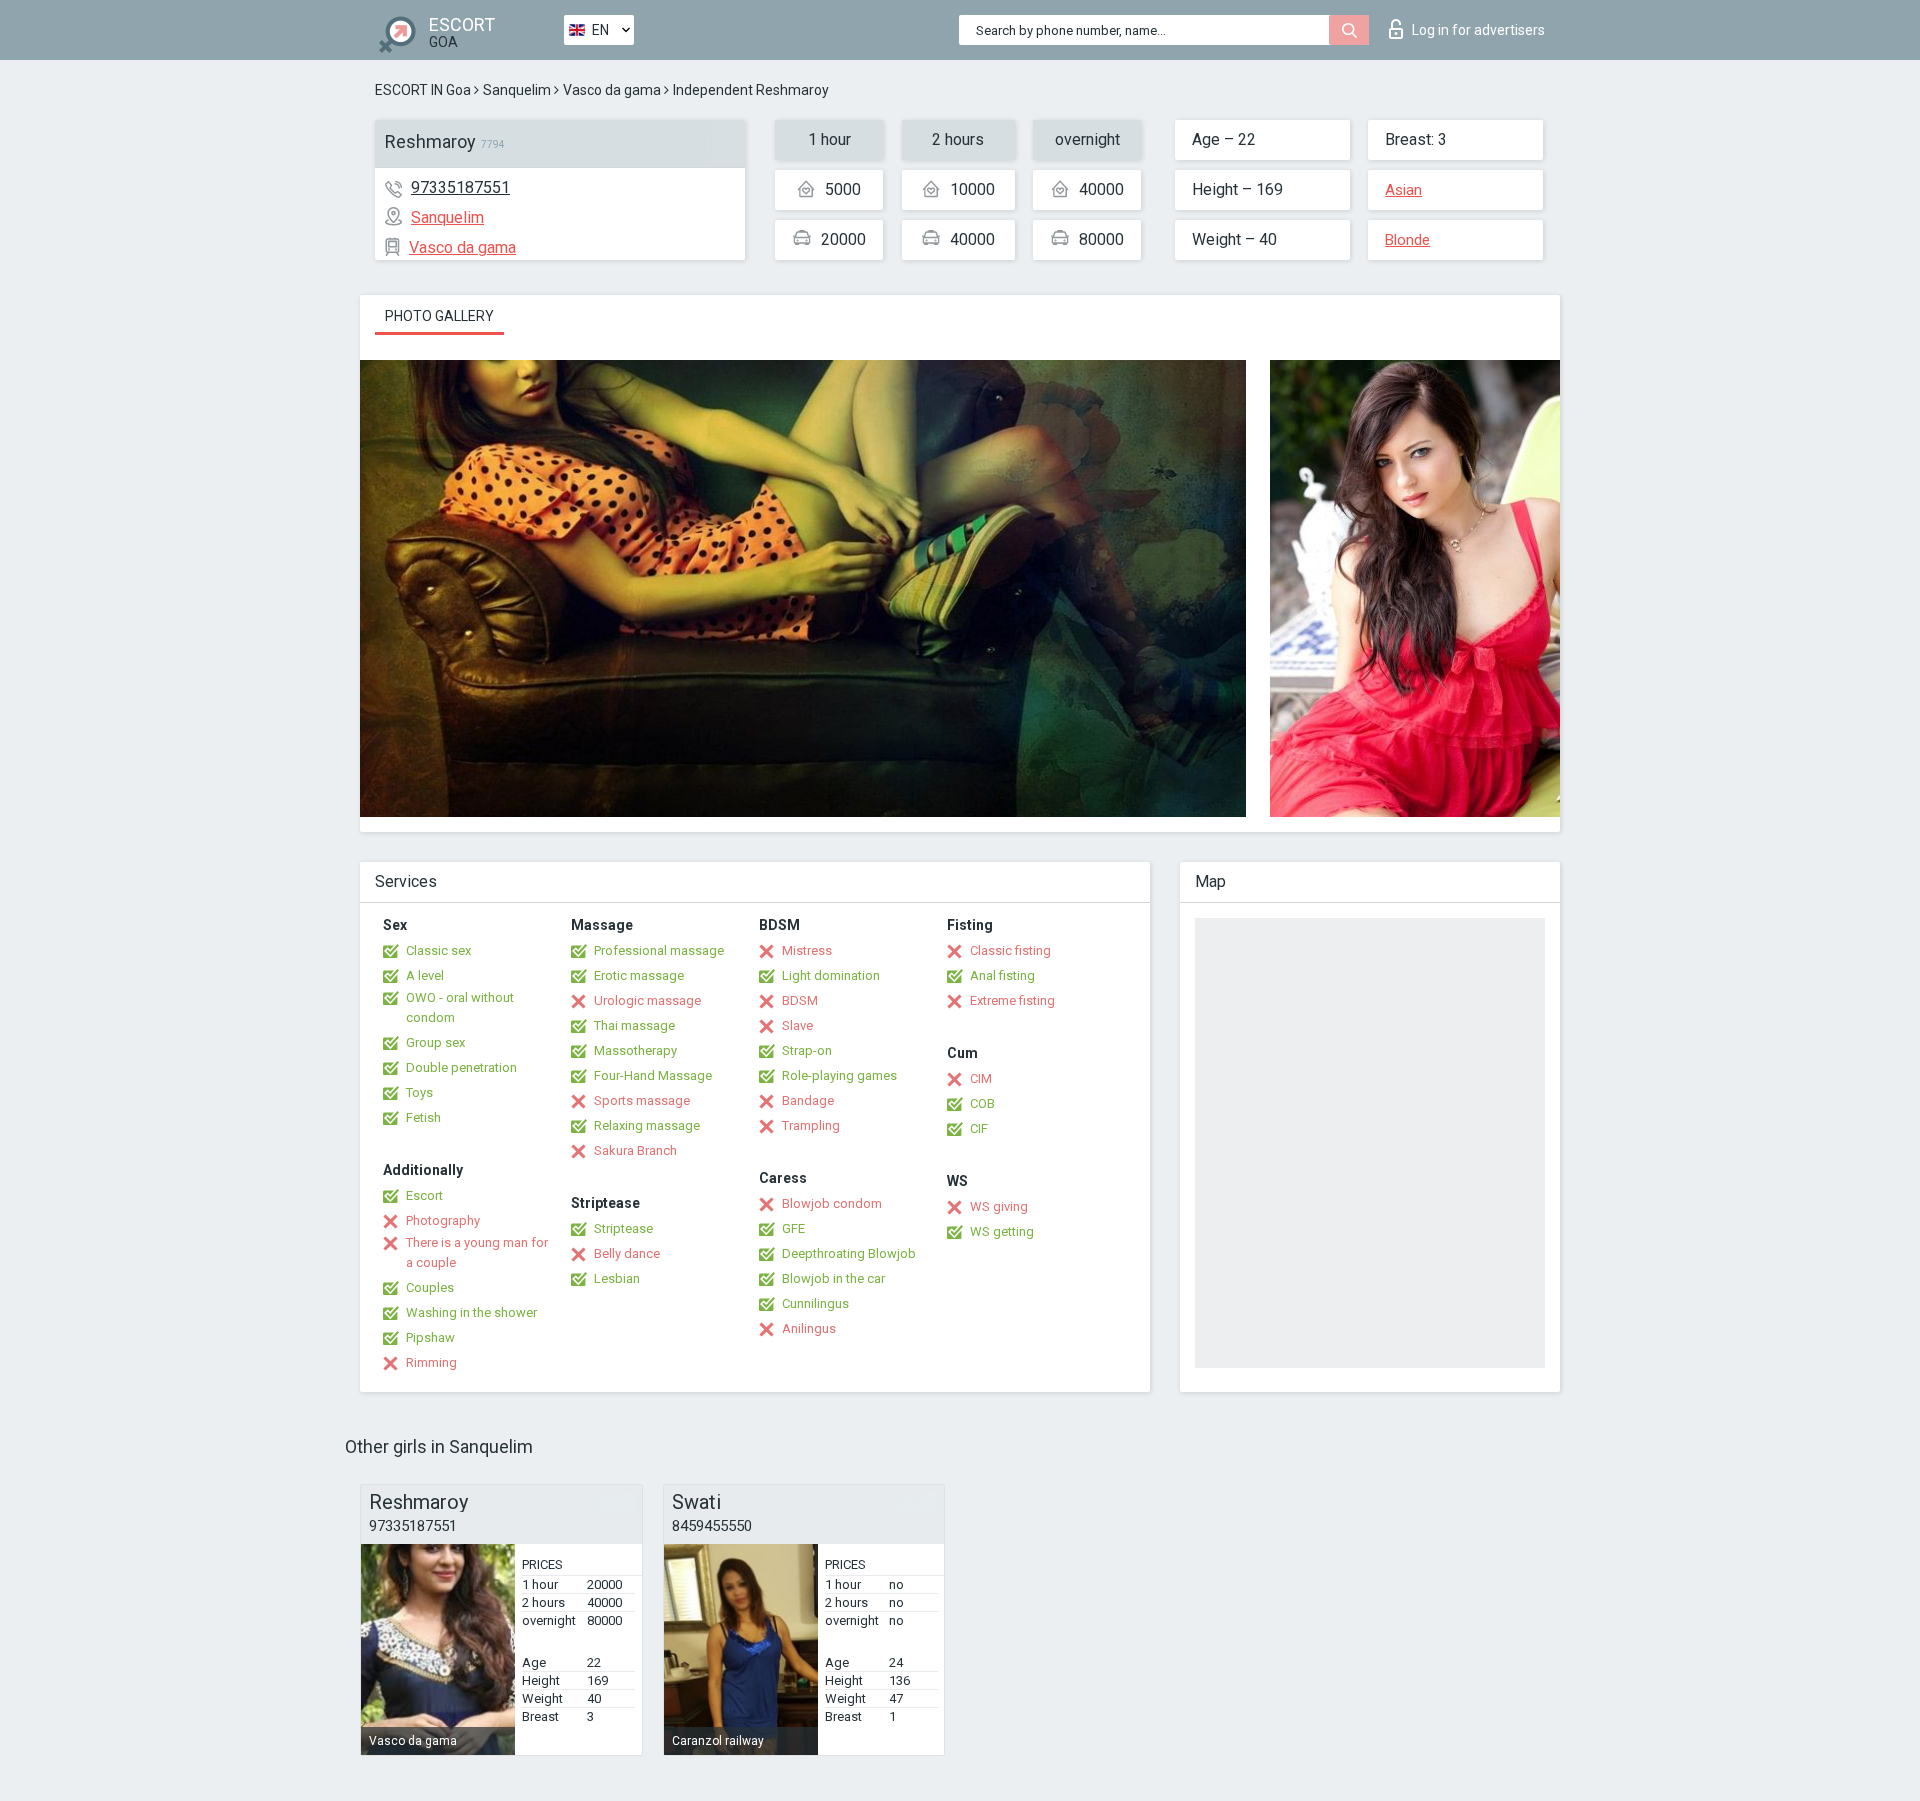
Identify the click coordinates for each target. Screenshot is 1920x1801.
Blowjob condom (832, 1203)
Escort (424, 1195)
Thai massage (634, 1025)
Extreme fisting (1012, 1000)
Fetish (423, 1117)
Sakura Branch (635, 1150)
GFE (793, 1228)
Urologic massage (647, 1000)
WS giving (999, 1206)
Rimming (431, 1362)
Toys (419, 1092)
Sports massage (642, 1100)
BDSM (800, 1000)
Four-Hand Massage (653, 1075)
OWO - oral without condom (460, 1007)
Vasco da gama (612, 90)
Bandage (808, 1100)
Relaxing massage (647, 1125)
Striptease (623, 1228)
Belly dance (627, 1253)
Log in (1478, 30)
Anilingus (809, 1328)
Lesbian (617, 1278)
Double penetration (461, 1067)
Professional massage (659, 950)
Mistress (807, 950)
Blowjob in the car (833, 1278)
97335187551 (460, 187)
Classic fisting (1010, 950)
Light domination (831, 975)
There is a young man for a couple (477, 1252)
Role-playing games (839, 1075)
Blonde (1407, 240)
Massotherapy (635, 1050)
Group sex (435, 1042)
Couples (430, 1287)
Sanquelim (517, 90)
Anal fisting (1002, 975)
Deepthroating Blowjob (849, 1253)
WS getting (1002, 1231)
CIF (979, 1128)
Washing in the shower (471, 1312)
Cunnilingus (815, 1303)
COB (982, 1103)
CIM (981, 1078)
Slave (797, 1025)
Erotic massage (639, 975)
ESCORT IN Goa (423, 90)
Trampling (811, 1125)
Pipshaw (430, 1337)
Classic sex (438, 950)
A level (425, 975)
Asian (1403, 190)
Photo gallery (439, 316)
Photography (443, 1220)
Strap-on (807, 1050)
